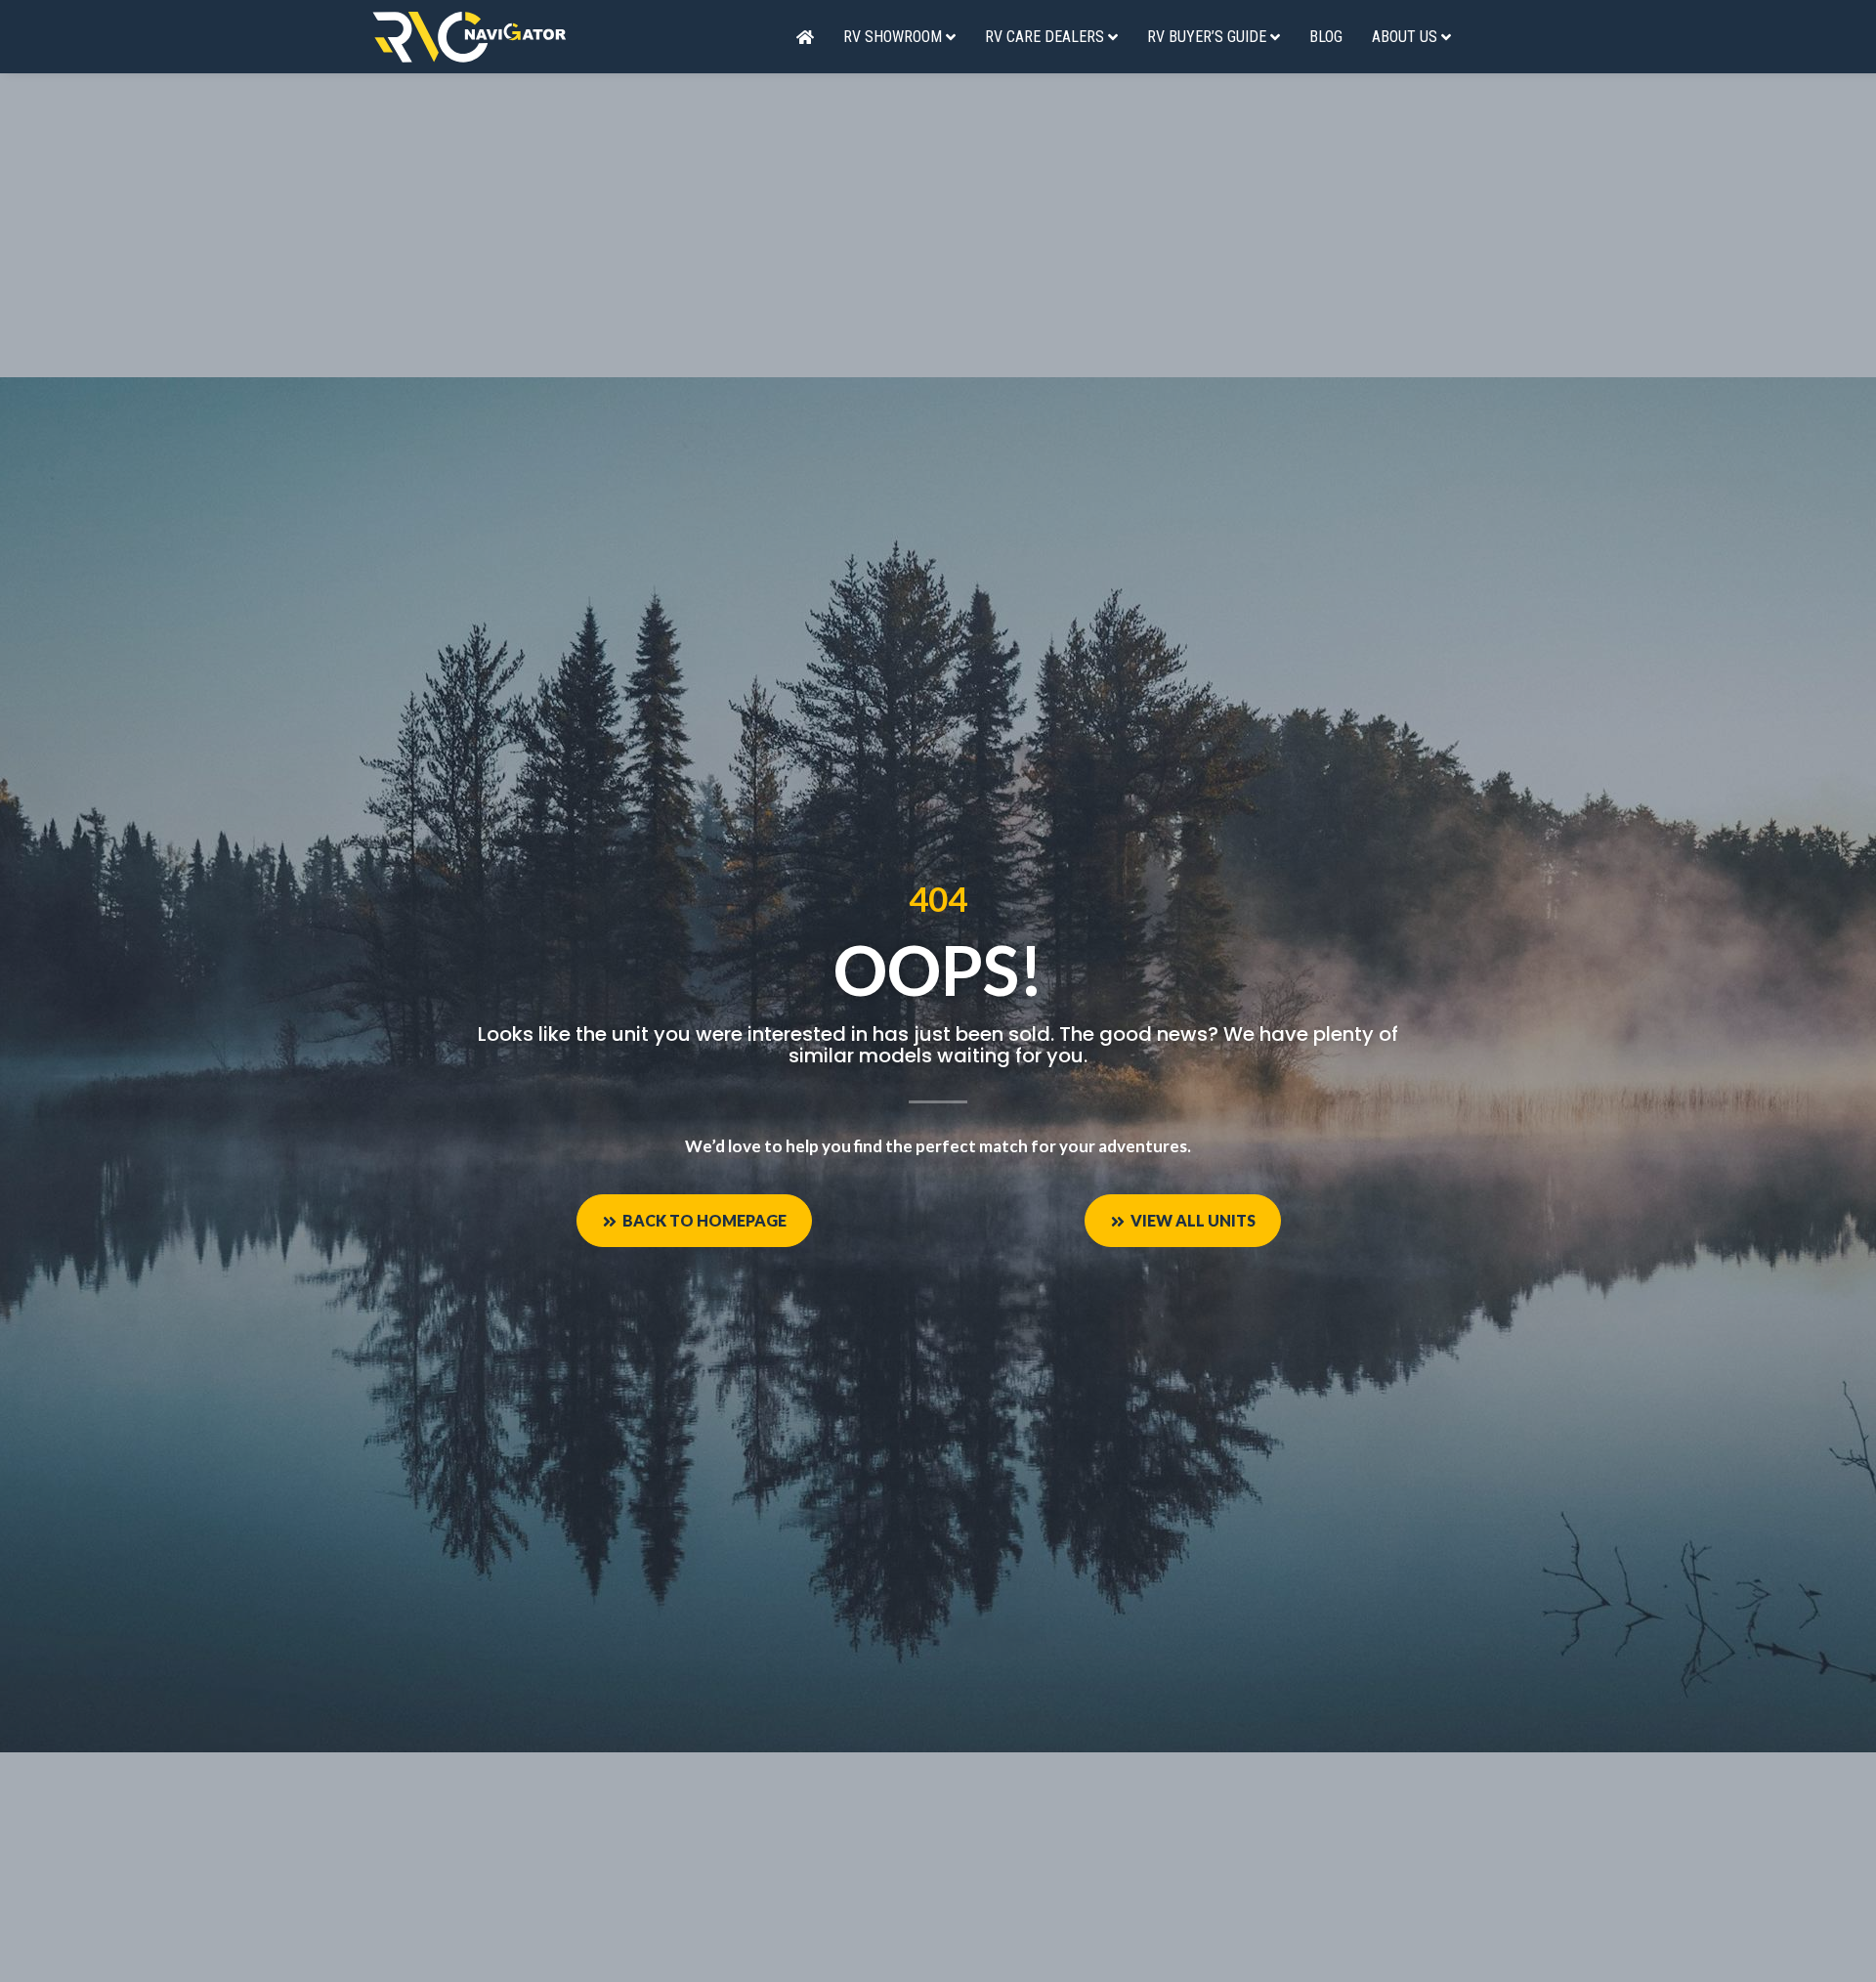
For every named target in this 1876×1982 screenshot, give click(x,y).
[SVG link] (469, 37)
